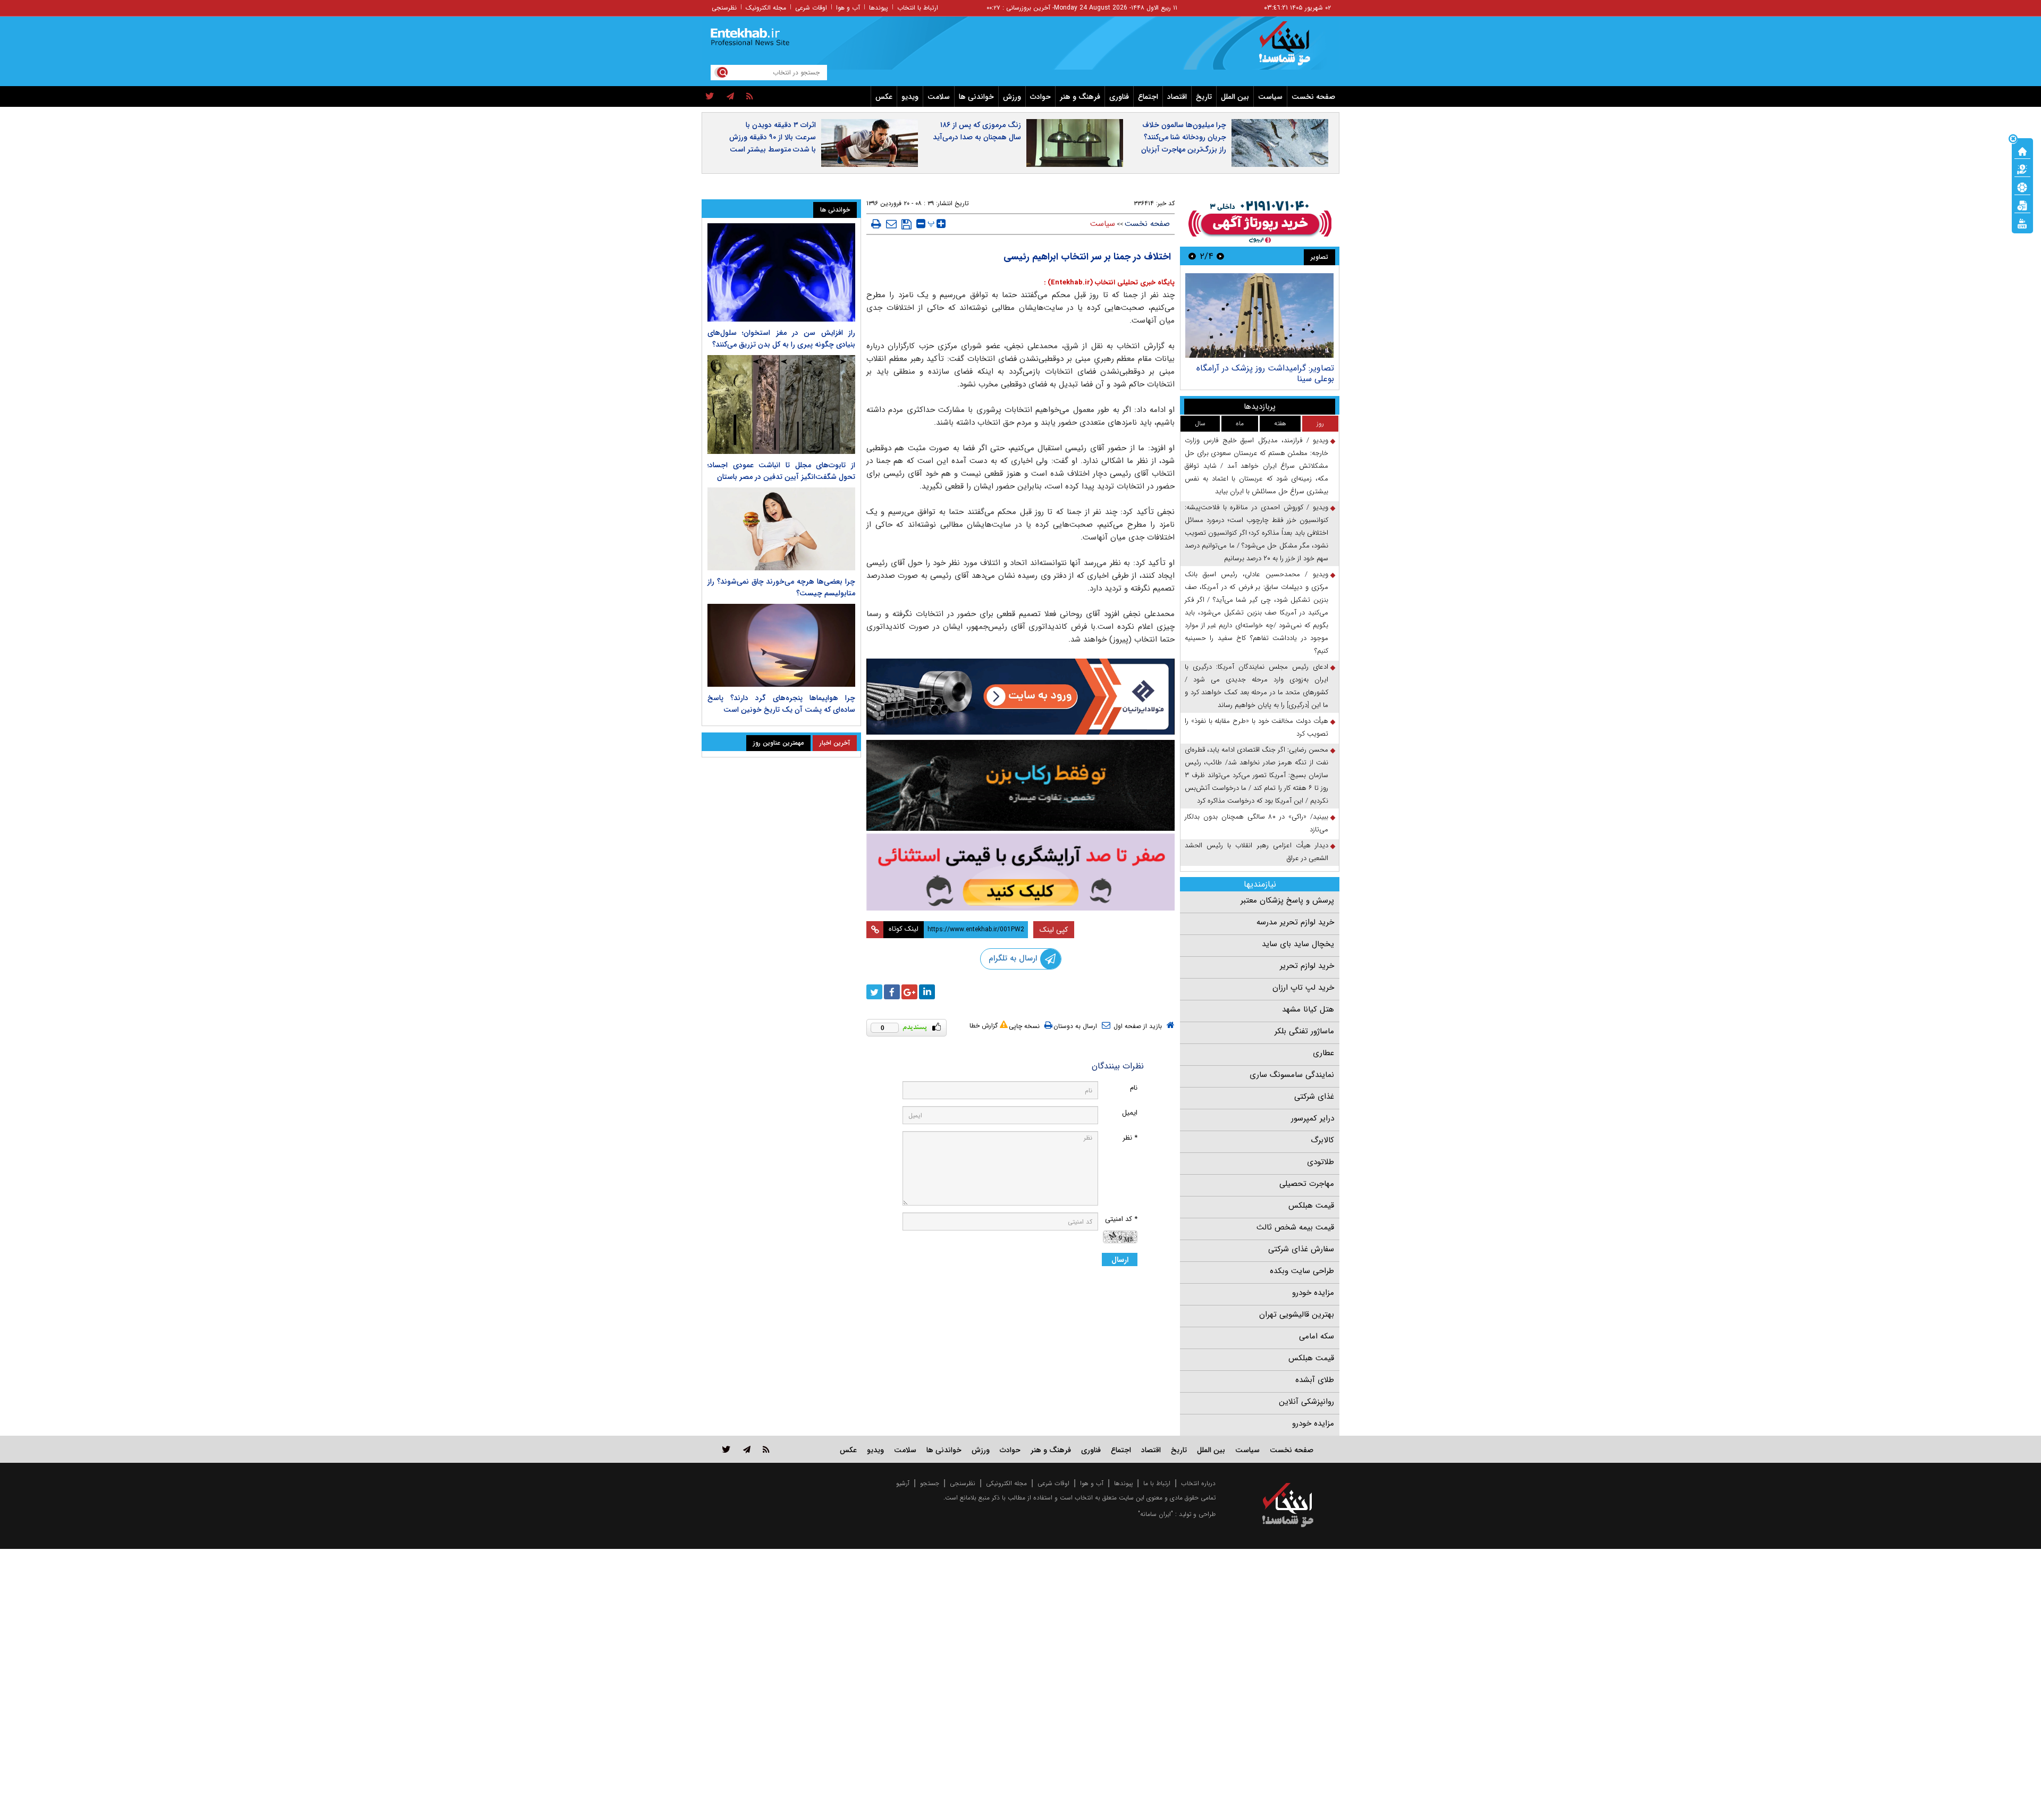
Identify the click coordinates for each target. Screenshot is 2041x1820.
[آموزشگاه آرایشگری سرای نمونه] (1020, 872)
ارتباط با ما (1157, 1483)
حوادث (1040, 97)
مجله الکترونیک (766, 8)
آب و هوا (848, 8)
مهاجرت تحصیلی (1307, 1184)
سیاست (1270, 97)
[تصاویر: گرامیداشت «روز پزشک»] (1259, 315)
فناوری (1119, 97)
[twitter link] (726, 1449)
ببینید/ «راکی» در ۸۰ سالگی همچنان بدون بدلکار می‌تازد (1256, 823)
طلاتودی (1321, 1162)
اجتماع (1148, 97)
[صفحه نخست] (2022, 150)
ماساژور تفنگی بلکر (1304, 1031)
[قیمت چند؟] (2022, 168)
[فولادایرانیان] (1020, 697)
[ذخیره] (906, 224)
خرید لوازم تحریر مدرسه (1295, 922)
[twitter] (710, 97)
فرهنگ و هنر (1080, 97)
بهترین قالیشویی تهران (1297, 1315)
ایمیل (1130, 1113)
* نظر (1130, 1138)
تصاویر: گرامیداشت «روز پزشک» (1279, 368)
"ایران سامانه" (1156, 1514)
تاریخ (1204, 97)
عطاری (1323, 1053)
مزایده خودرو (1313, 1293)
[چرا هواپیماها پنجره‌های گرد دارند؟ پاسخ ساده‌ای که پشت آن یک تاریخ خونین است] (781, 645)
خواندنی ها (976, 97)
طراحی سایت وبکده (1302, 1271)
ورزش (1012, 97)
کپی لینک (1054, 930)
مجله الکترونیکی (1006, 1483)
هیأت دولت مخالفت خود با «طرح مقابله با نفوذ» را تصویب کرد (1256, 727)
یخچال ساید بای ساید (1298, 944)
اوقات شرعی (811, 8)
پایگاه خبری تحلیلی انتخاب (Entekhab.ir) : (1109, 283)
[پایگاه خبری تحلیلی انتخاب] (1293, 48)
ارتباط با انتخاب (918, 8)
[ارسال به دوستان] (891, 224)
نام (1134, 1088)
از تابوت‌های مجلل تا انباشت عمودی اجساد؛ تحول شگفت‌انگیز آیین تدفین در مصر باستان (781, 471)
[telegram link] (747, 1449)
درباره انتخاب (1198, 1483)
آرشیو (903, 1483)
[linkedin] (927, 992)
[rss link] (766, 1449)
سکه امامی (1317, 1336)
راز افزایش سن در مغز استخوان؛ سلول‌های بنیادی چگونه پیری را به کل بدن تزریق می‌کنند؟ (781, 339)
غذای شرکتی (1314, 1097)
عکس (884, 97)
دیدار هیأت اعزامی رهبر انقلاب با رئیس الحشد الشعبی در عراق (1256, 852)
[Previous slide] (1220, 256)
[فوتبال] (2022, 187)
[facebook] (892, 992)
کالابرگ (1322, 1140)
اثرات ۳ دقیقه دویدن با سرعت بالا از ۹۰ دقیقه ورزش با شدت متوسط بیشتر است (773, 137)
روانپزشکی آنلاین (1306, 1402)
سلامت (939, 97)
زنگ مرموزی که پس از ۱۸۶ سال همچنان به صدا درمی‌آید (977, 131)
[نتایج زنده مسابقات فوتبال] (2022, 223)
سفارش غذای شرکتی (1301, 1249)
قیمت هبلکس (1311, 1206)
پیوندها (879, 8)
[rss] (750, 97)
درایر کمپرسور (1313, 1118)
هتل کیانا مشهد (1308, 1009)
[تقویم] (2022, 205)
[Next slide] (1192, 256)
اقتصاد (1177, 97)
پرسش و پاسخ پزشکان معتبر (1287, 900)
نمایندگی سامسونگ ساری (1292, 1075)
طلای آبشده (1315, 1380)
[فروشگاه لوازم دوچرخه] (1020, 785)
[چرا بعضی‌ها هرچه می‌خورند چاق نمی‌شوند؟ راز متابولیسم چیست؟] (781, 529)
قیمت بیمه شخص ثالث (1295, 1227)
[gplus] (909, 992)
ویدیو (910, 97)
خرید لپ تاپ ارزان (1303, 988)
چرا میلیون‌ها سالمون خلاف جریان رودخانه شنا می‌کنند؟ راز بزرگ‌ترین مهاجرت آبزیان (1184, 137)
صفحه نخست (1313, 97)
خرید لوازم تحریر (1307, 966)
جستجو (930, 1483)
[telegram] (730, 97)
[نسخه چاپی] (876, 224)
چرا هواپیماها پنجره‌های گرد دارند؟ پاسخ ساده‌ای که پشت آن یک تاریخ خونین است (781, 704)
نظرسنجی (724, 8)
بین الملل (1235, 97)
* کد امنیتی (1121, 1219)
